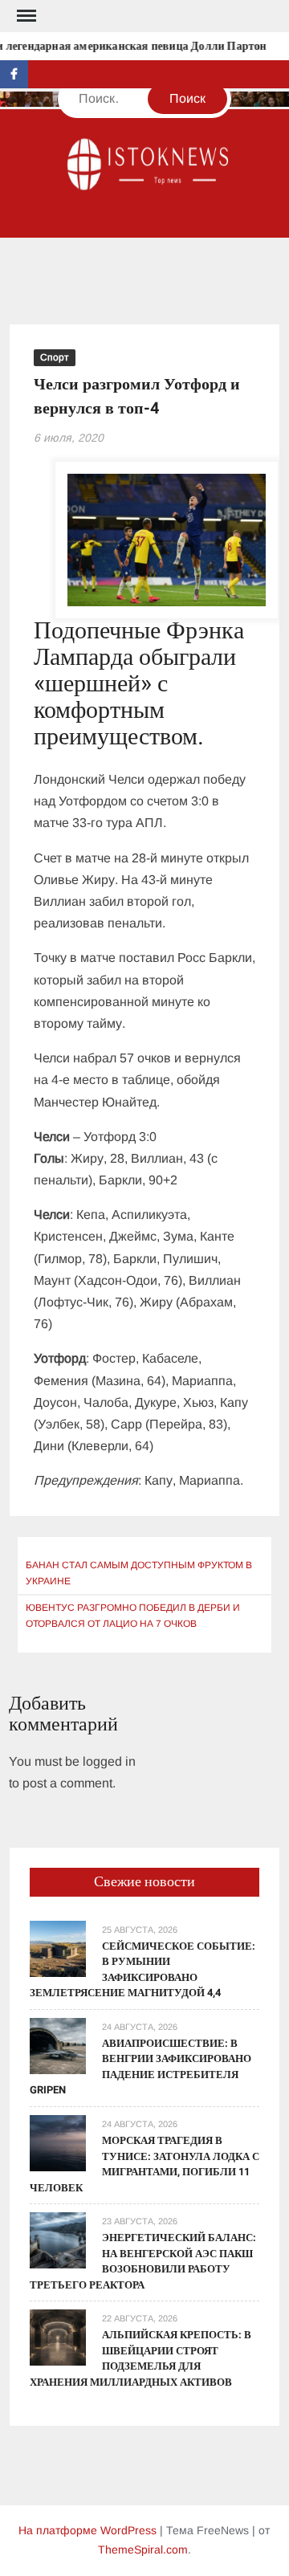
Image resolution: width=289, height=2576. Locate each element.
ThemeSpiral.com (143, 2550)
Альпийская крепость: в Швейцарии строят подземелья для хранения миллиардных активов (140, 2358)
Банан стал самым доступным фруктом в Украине (139, 1573)
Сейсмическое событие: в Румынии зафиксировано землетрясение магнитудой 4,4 (142, 1970)
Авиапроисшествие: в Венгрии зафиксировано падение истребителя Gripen (140, 2067)
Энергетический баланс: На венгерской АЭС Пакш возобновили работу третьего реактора (143, 2261)
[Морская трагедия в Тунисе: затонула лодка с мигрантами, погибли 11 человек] (58, 2142)
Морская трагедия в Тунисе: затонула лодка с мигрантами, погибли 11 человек (144, 2164)
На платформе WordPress (88, 2530)
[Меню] (25, 16)
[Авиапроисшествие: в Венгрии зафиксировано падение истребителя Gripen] (58, 2045)
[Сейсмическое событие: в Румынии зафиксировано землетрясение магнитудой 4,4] (58, 1948)
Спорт (55, 357)
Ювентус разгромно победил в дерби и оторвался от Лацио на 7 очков (133, 1616)
